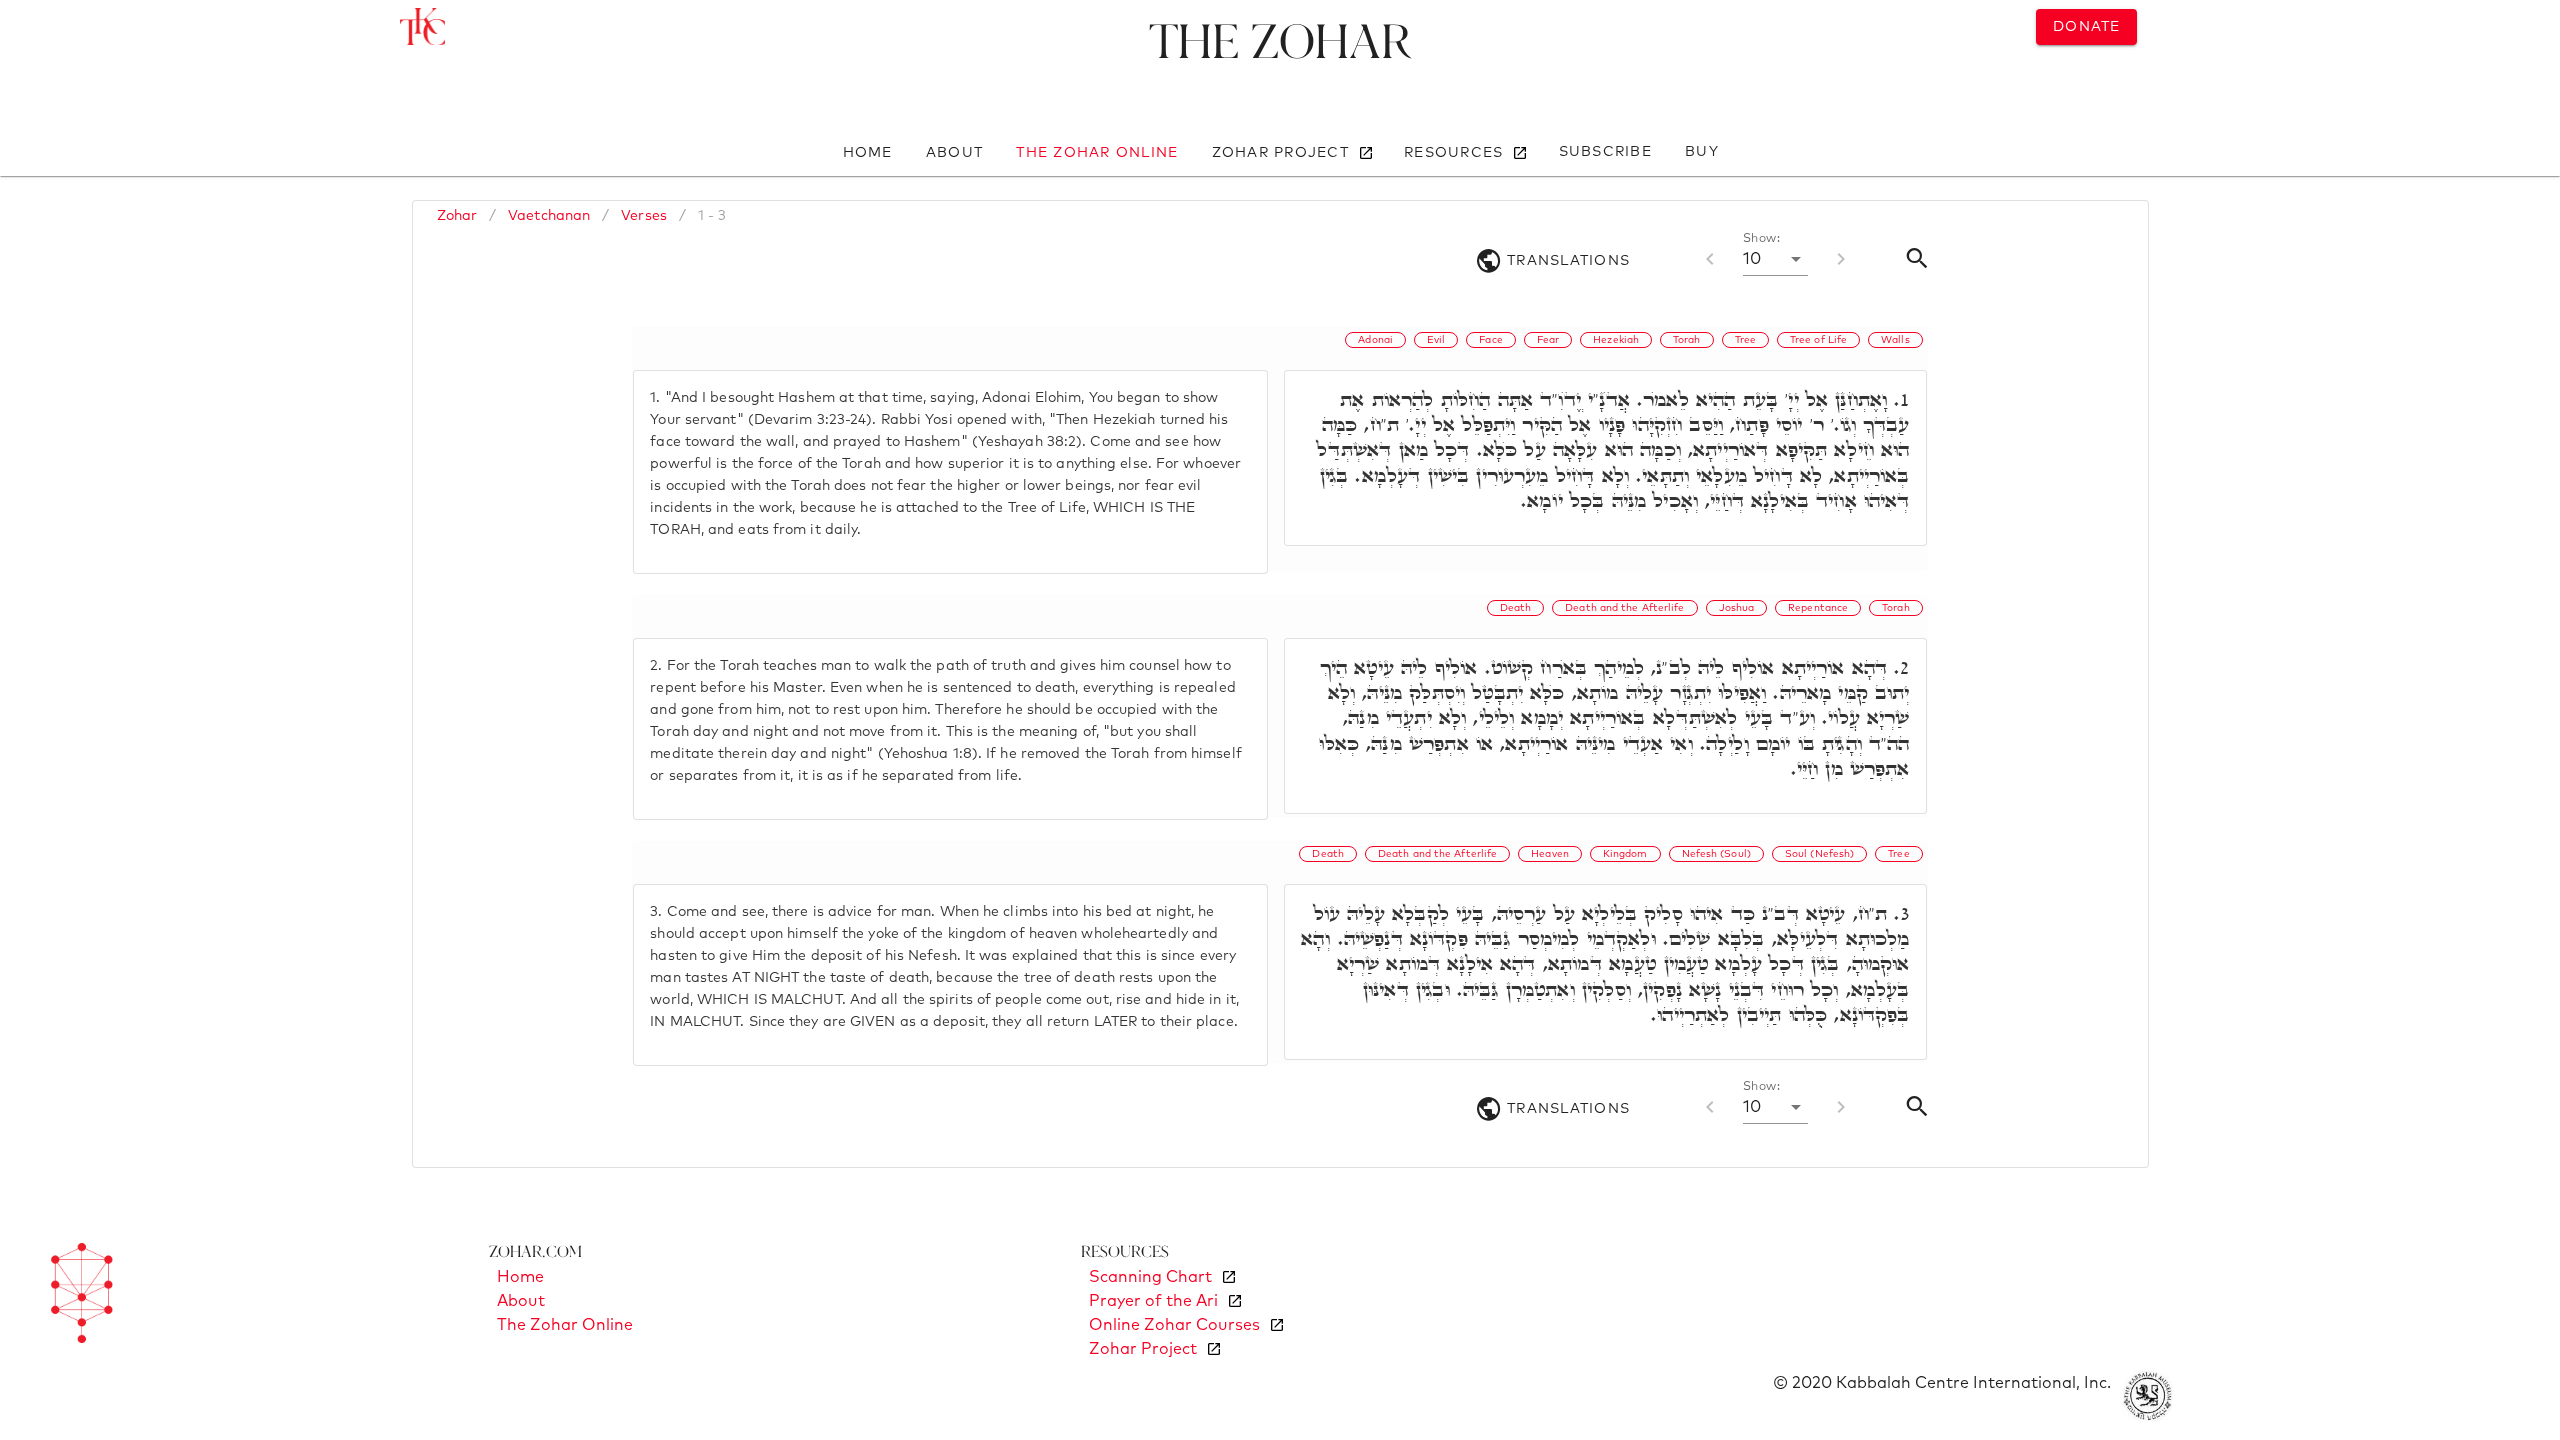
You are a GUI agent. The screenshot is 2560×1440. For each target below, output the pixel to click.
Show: (1761, 239)
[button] (1775, 259)
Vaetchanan (549, 216)
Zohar (457, 216)
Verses (644, 216)
